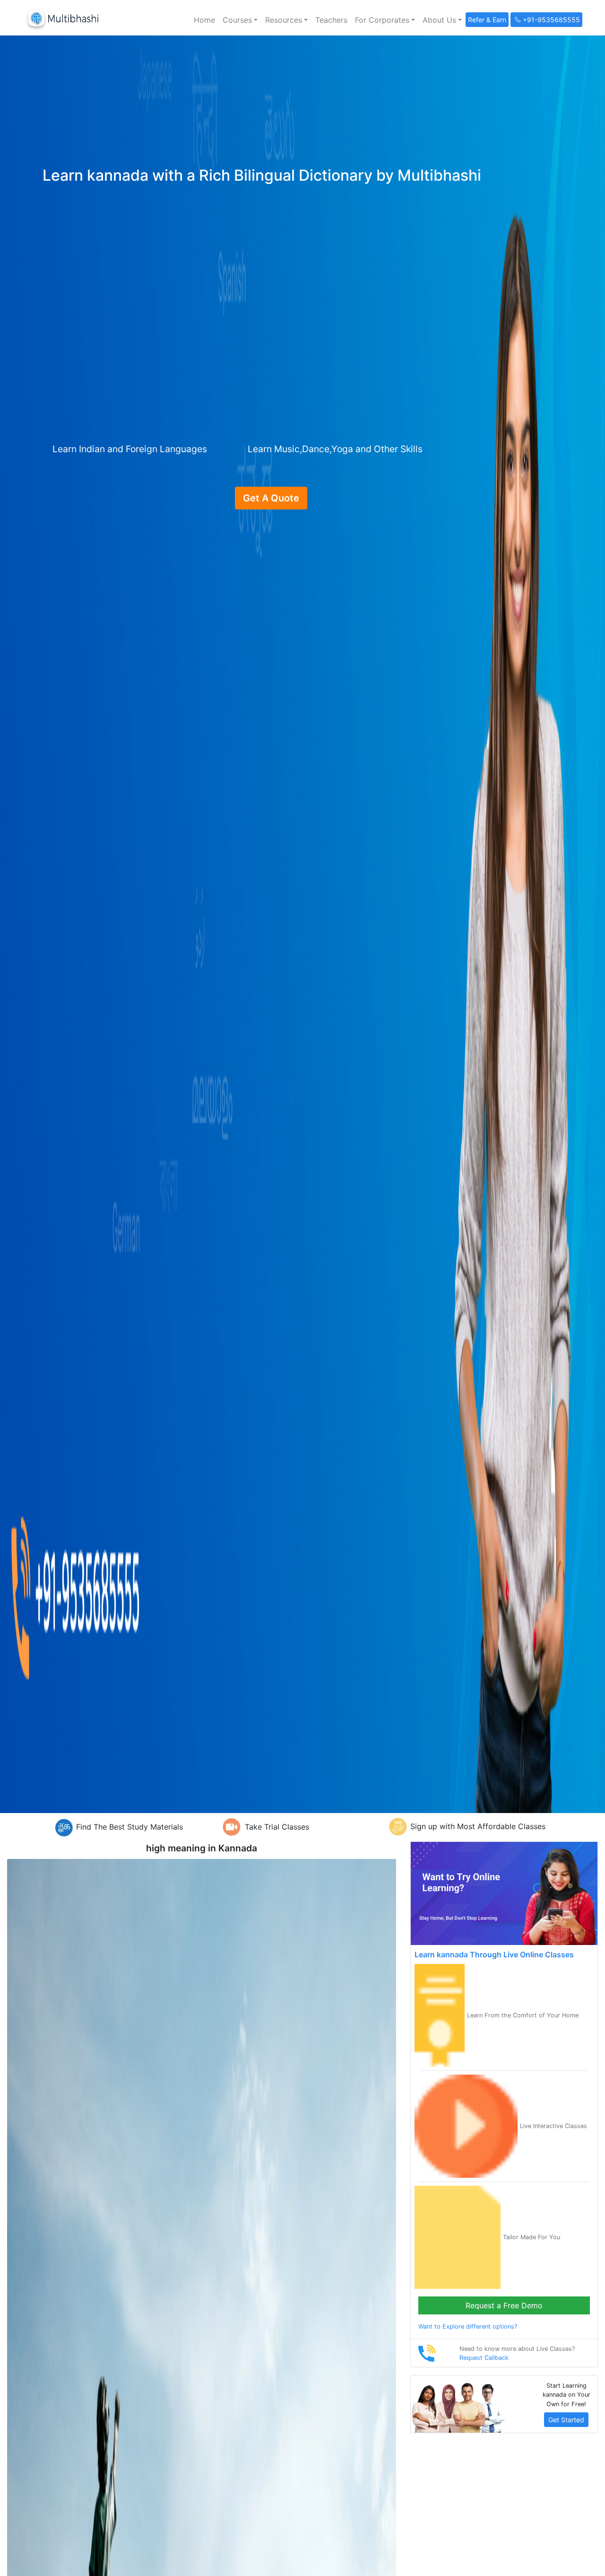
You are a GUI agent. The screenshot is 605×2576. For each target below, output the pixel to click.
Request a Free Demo (504, 2305)
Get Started (566, 2420)
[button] (240, 20)
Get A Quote (271, 498)
